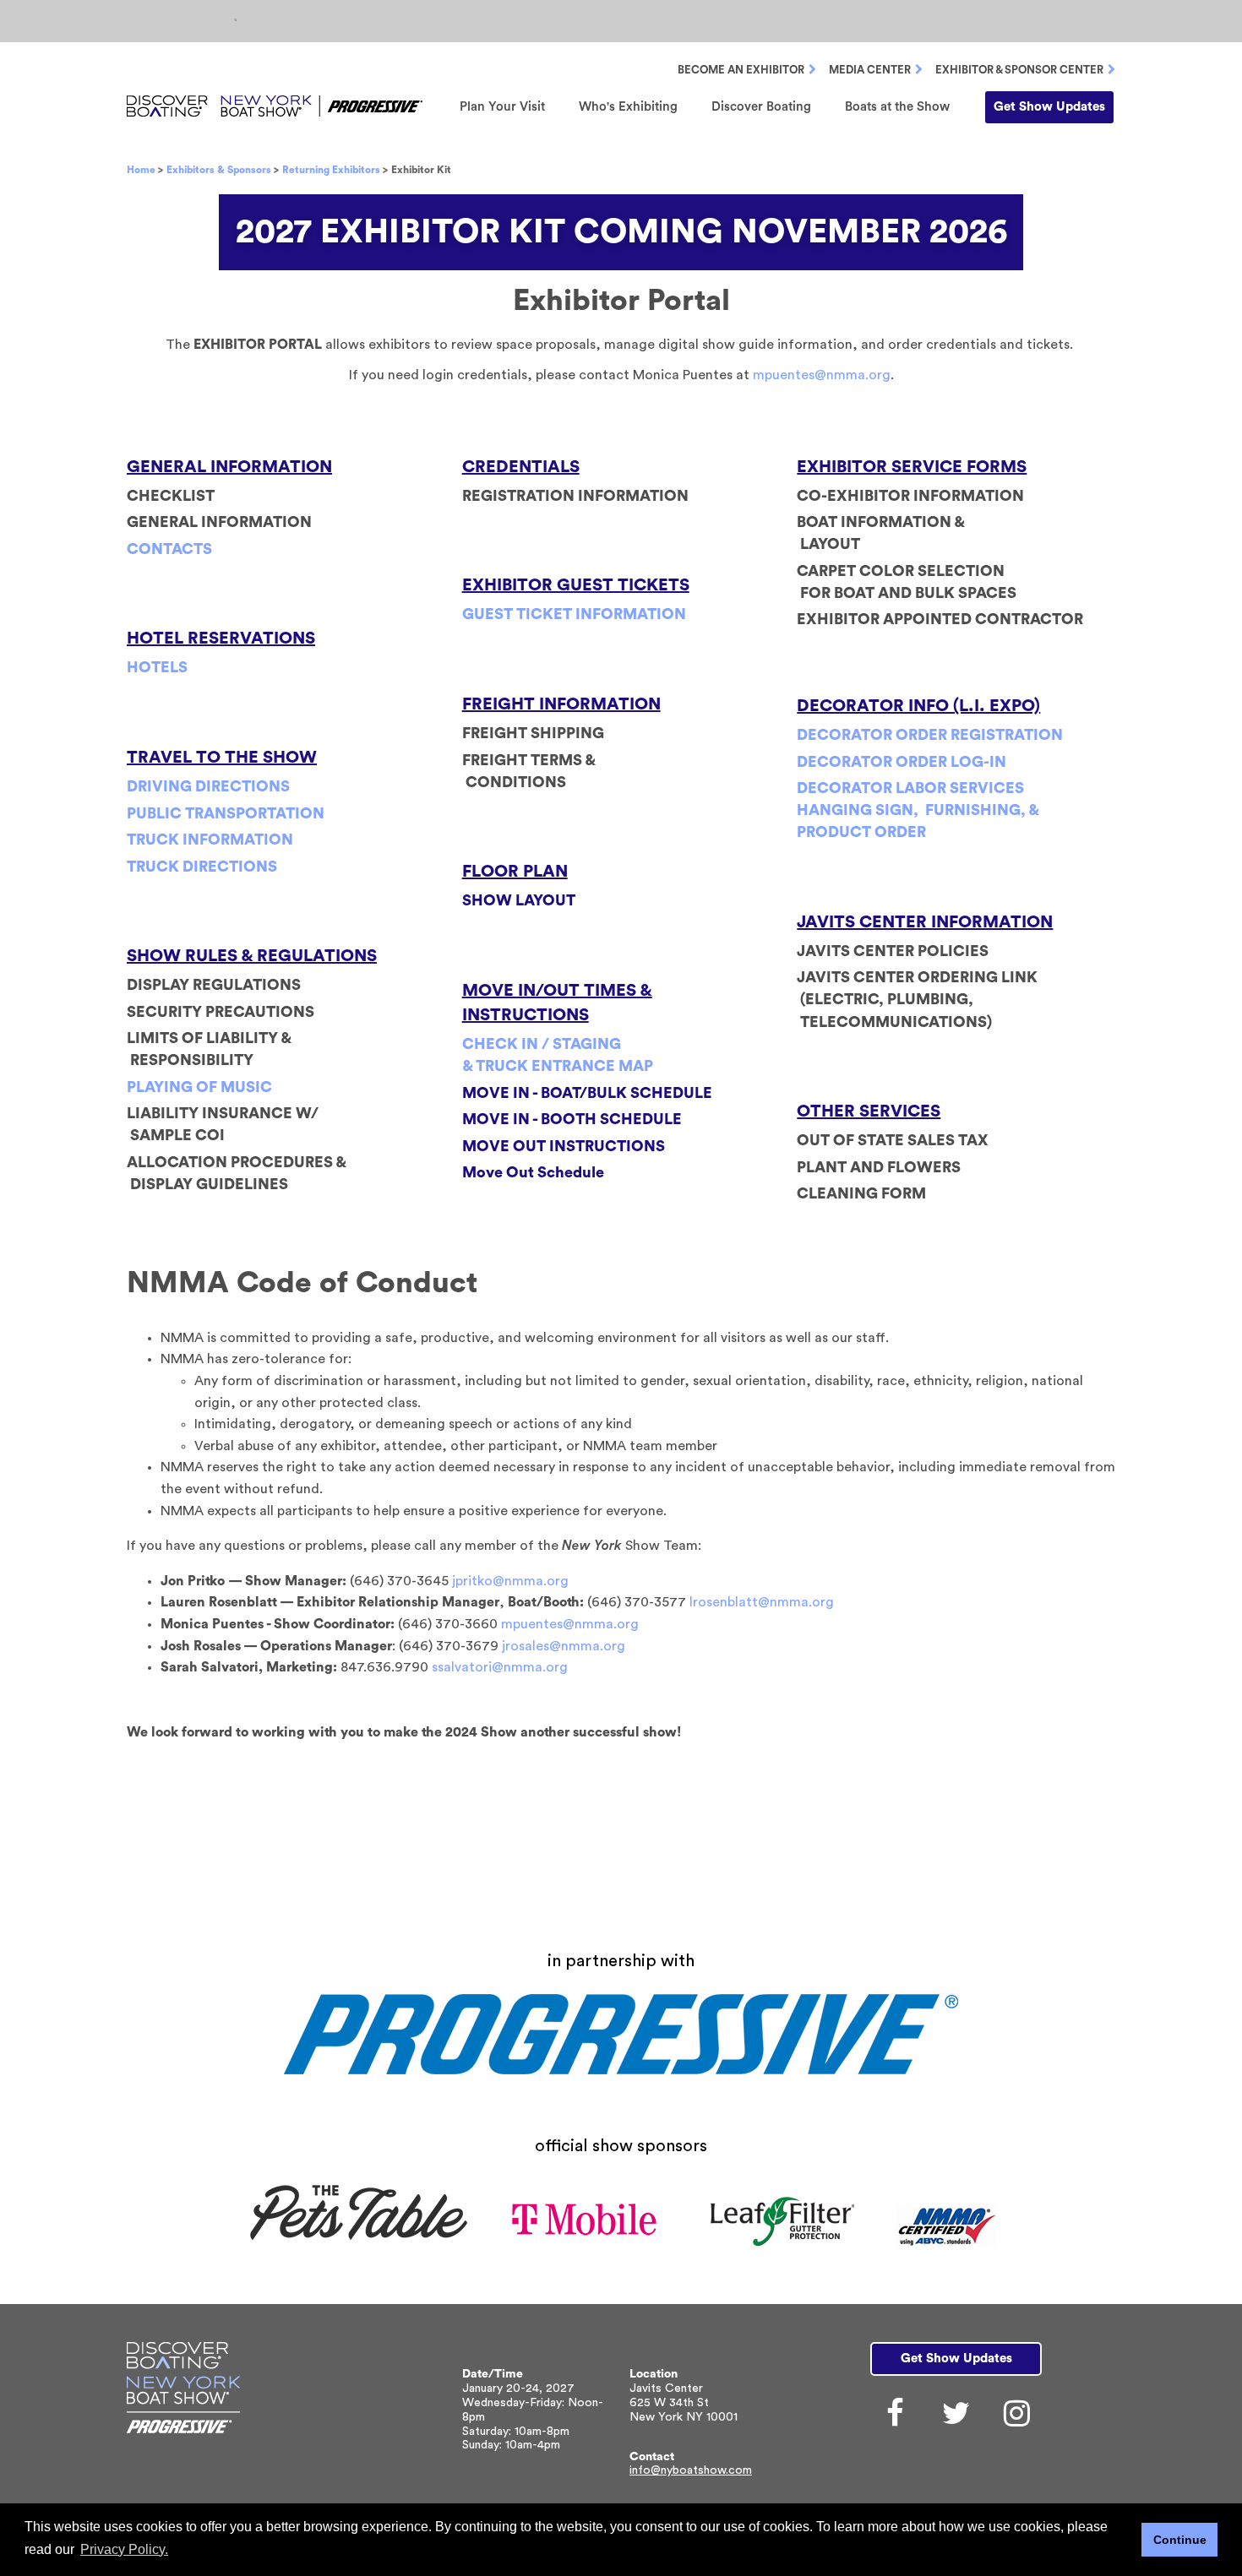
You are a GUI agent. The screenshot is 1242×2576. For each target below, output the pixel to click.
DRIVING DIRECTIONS (208, 786)
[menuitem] (502, 107)
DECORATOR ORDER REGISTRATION (930, 735)
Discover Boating (761, 107)
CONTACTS (169, 549)
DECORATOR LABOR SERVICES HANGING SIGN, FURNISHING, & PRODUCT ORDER (918, 810)
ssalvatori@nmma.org (500, 1667)
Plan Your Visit (502, 107)
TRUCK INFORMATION (210, 840)
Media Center (870, 70)
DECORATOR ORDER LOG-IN (902, 762)
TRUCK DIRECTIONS (202, 867)
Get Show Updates (1049, 107)
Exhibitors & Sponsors (219, 170)
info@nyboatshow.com (691, 2470)
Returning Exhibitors (331, 170)
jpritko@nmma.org (510, 1581)
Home (141, 170)
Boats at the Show (897, 107)
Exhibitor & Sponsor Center (1019, 70)
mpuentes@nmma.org (822, 375)
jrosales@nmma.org (564, 1646)
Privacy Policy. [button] (124, 2549)
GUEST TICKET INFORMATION (574, 614)
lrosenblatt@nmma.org (762, 1602)
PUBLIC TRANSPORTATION (226, 813)
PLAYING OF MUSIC (199, 1087)
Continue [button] (1180, 2540)
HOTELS (157, 667)
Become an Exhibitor (741, 70)
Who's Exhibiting (628, 107)
